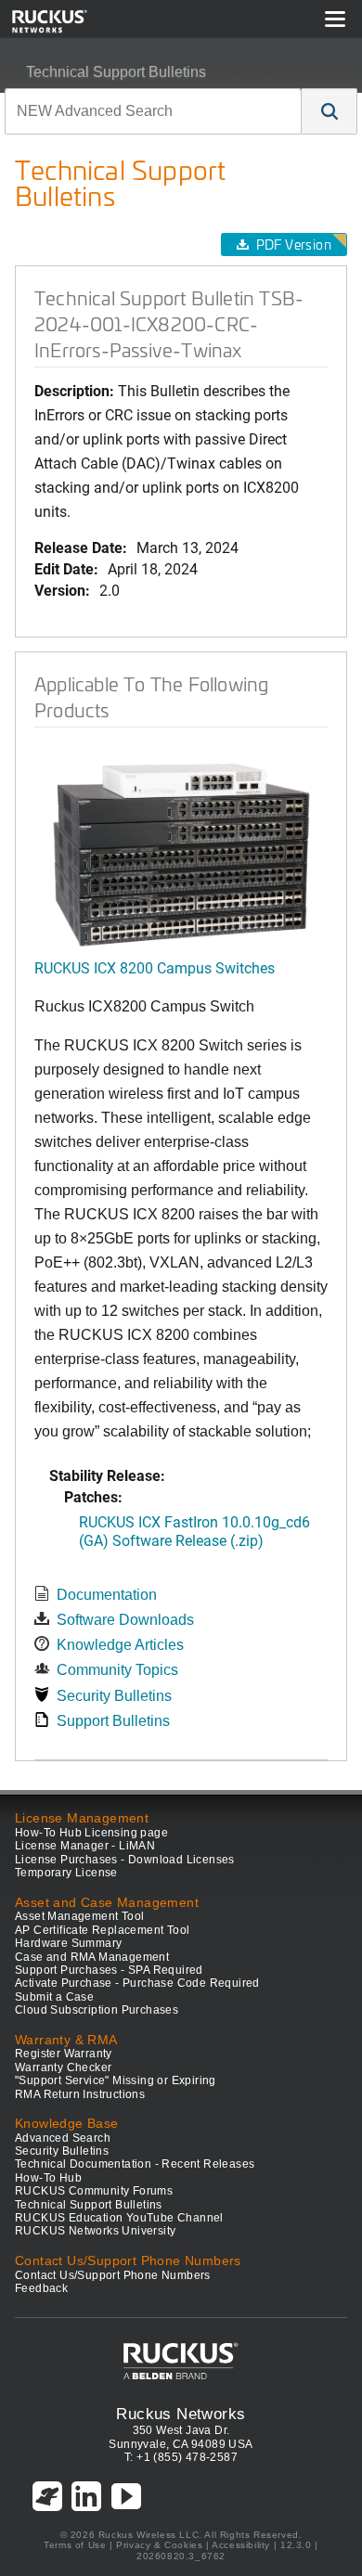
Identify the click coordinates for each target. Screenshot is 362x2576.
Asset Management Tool (79, 1916)
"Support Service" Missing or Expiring (116, 2080)
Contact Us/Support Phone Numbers (113, 2275)
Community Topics (117, 1670)
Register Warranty (64, 2054)
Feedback (41, 2288)
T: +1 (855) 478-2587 (181, 2457)
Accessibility (241, 2545)
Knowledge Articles (120, 1645)
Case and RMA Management (92, 1957)
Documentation (107, 1595)
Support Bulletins (113, 1721)
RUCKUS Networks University (95, 2231)
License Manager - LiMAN (85, 1846)
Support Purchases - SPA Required (109, 1970)
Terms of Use (75, 2545)
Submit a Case (54, 1997)
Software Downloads (125, 1620)
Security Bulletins (114, 1696)
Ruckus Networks (181, 2414)
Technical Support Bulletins (116, 72)
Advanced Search (63, 2138)
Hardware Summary (68, 1943)
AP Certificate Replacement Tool (102, 1930)
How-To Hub (48, 2178)
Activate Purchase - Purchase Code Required (137, 1983)
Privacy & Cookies (159, 2545)
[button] (330, 111)
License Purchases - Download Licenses (125, 1860)
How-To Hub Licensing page (91, 1833)
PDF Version (294, 245)
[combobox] (153, 111)
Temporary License (66, 1873)
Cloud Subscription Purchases (97, 2010)
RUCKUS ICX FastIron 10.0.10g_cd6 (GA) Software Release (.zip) (194, 1530)
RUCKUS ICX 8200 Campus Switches (155, 967)
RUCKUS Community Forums (94, 2191)
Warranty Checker (63, 2067)
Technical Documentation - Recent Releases (135, 2164)
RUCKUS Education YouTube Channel (119, 2218)
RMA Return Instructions (80, 2094)
